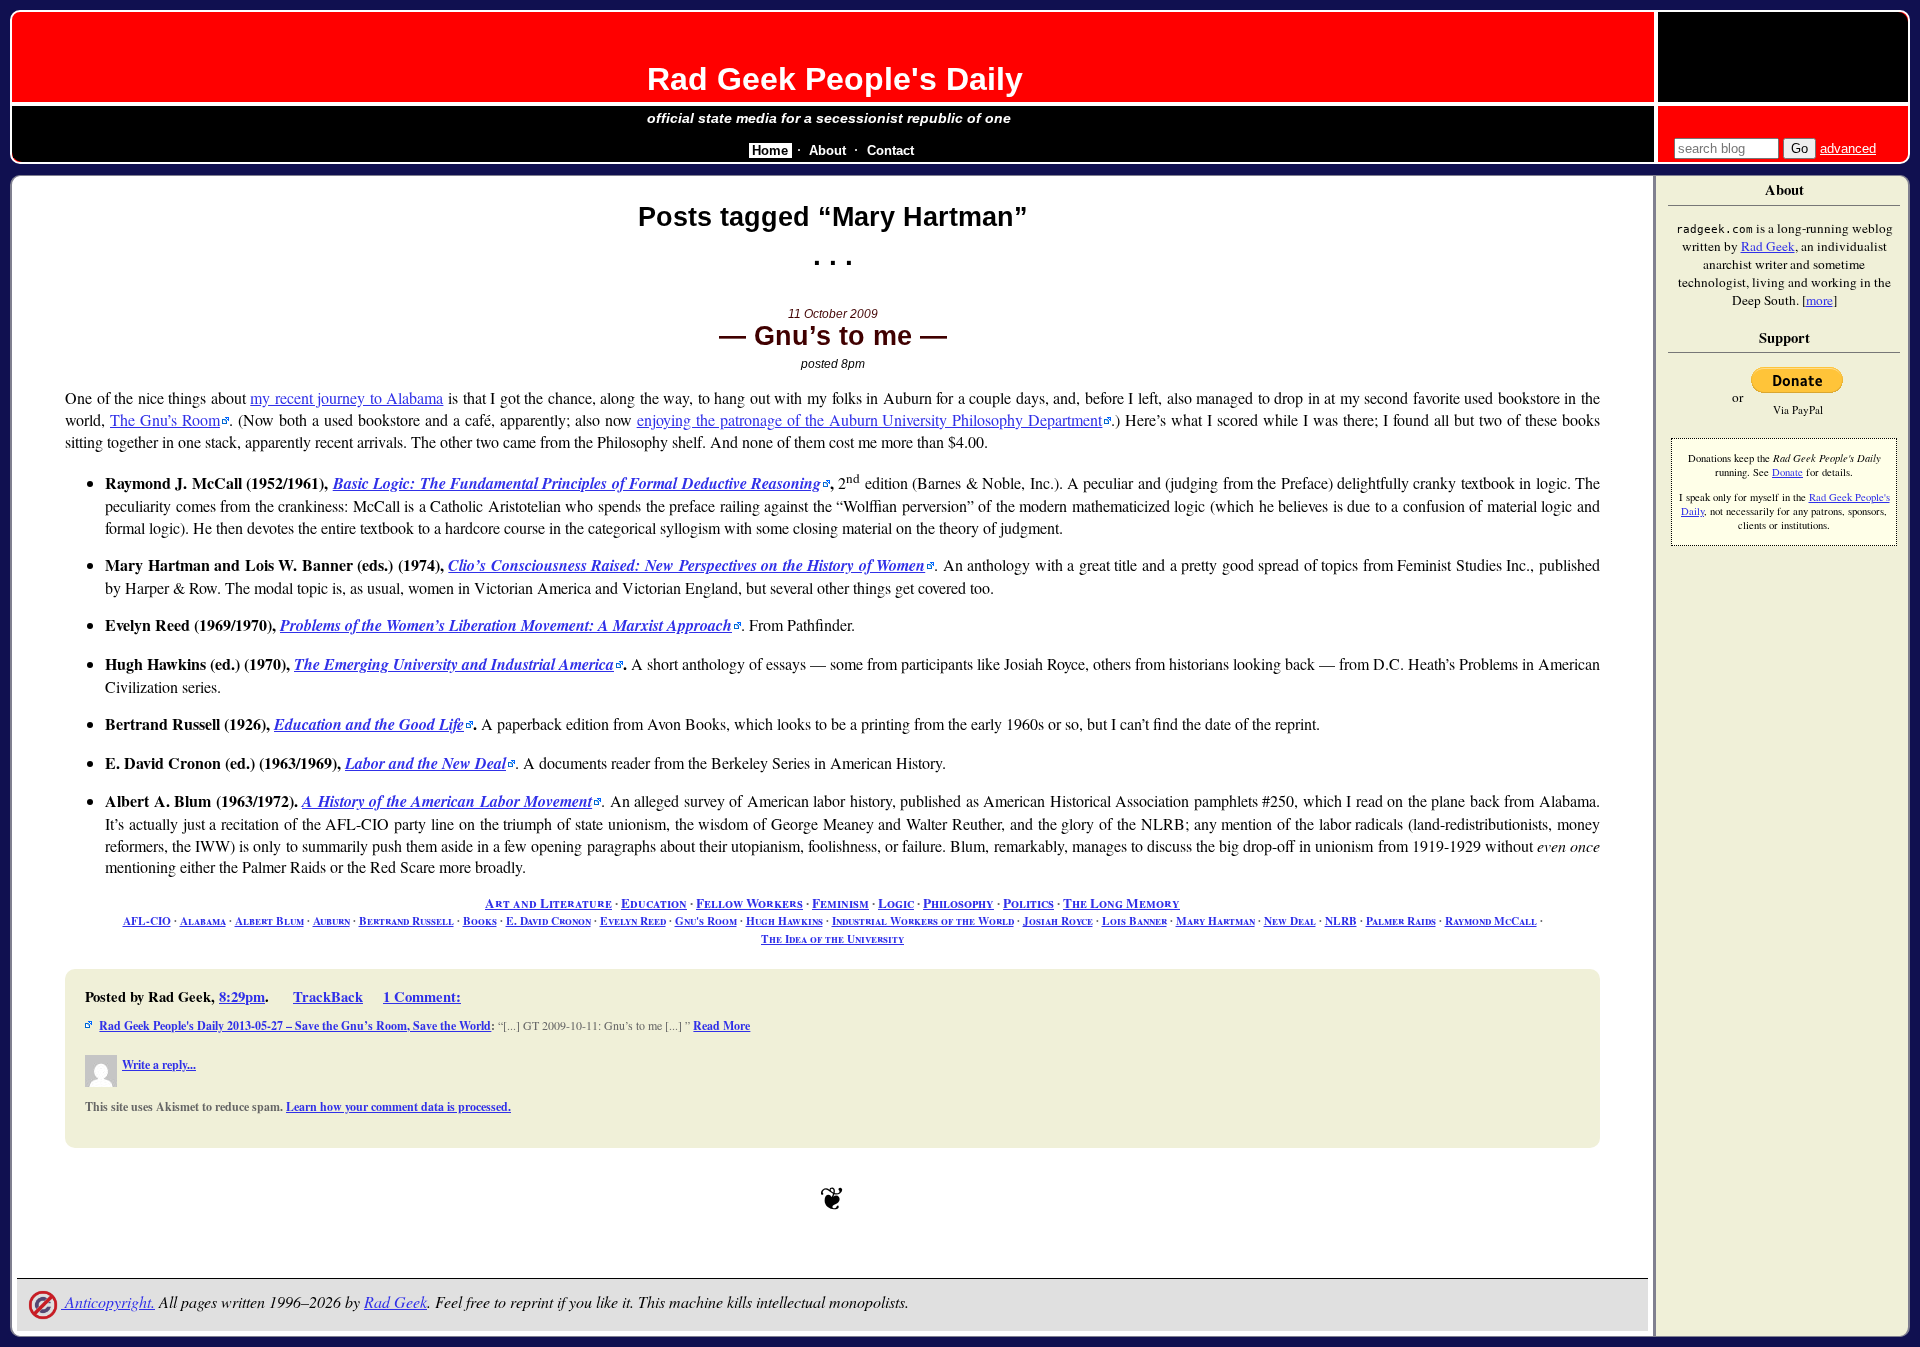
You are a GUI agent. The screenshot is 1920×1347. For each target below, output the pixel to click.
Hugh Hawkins (784, 920)
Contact (890, 150)
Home (770, 150)
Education (654, 903)
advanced (1848, 148)
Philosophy (958, 903)
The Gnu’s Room (165, 419)
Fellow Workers (749, 903)
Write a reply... (159, 1064)
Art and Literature (548, 903)
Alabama (203, 920)
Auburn (331, 920)
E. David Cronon (548, 920)
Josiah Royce (1058, 920)
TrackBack (328, 996)
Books (480, 920)
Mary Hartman (1215, 920)
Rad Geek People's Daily (835, 79)
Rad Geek (395, 1301)
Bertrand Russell (406, 920)
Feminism (840, 903)
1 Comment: (422, 996)
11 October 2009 (833, 314)
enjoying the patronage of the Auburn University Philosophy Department (870, 419)
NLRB (1341, 920)
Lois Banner (1134, 920)
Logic (896, 903)
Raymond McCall (1491, 920)
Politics (1028, 903)
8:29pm (242, 996)
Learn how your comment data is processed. (398, 1106)
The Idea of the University (832, 938)
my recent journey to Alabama (346, 397)
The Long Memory (1121, 903)
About (827, 150)
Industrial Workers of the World (923, 920)
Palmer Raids (1401, 920)
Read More (721, 1025)
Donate (1787, 472)
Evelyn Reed (633, 920)
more (1819, 300)
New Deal (1290, 920)
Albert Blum (269, 920)
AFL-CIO (147, 920)
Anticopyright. (108, 1301)
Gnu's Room (706, 920)
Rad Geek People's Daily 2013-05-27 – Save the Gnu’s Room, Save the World (295, 1025)
